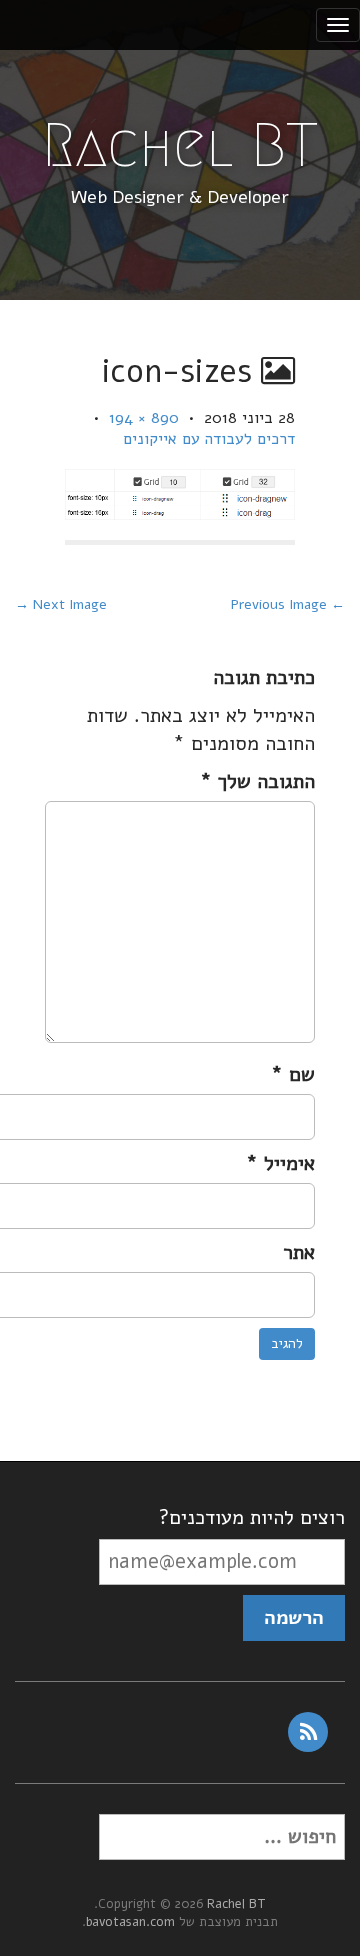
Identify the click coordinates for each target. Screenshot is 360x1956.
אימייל (280, 1163)
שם (293, 1074)
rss (308, 1732)
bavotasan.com (130, 1922)
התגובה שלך (257, 781)
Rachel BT (180, 145)
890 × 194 (144, 418)
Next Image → (61, 604)
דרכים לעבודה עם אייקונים (209, 439)
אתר (299, 1252)
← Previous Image (288, 604)
